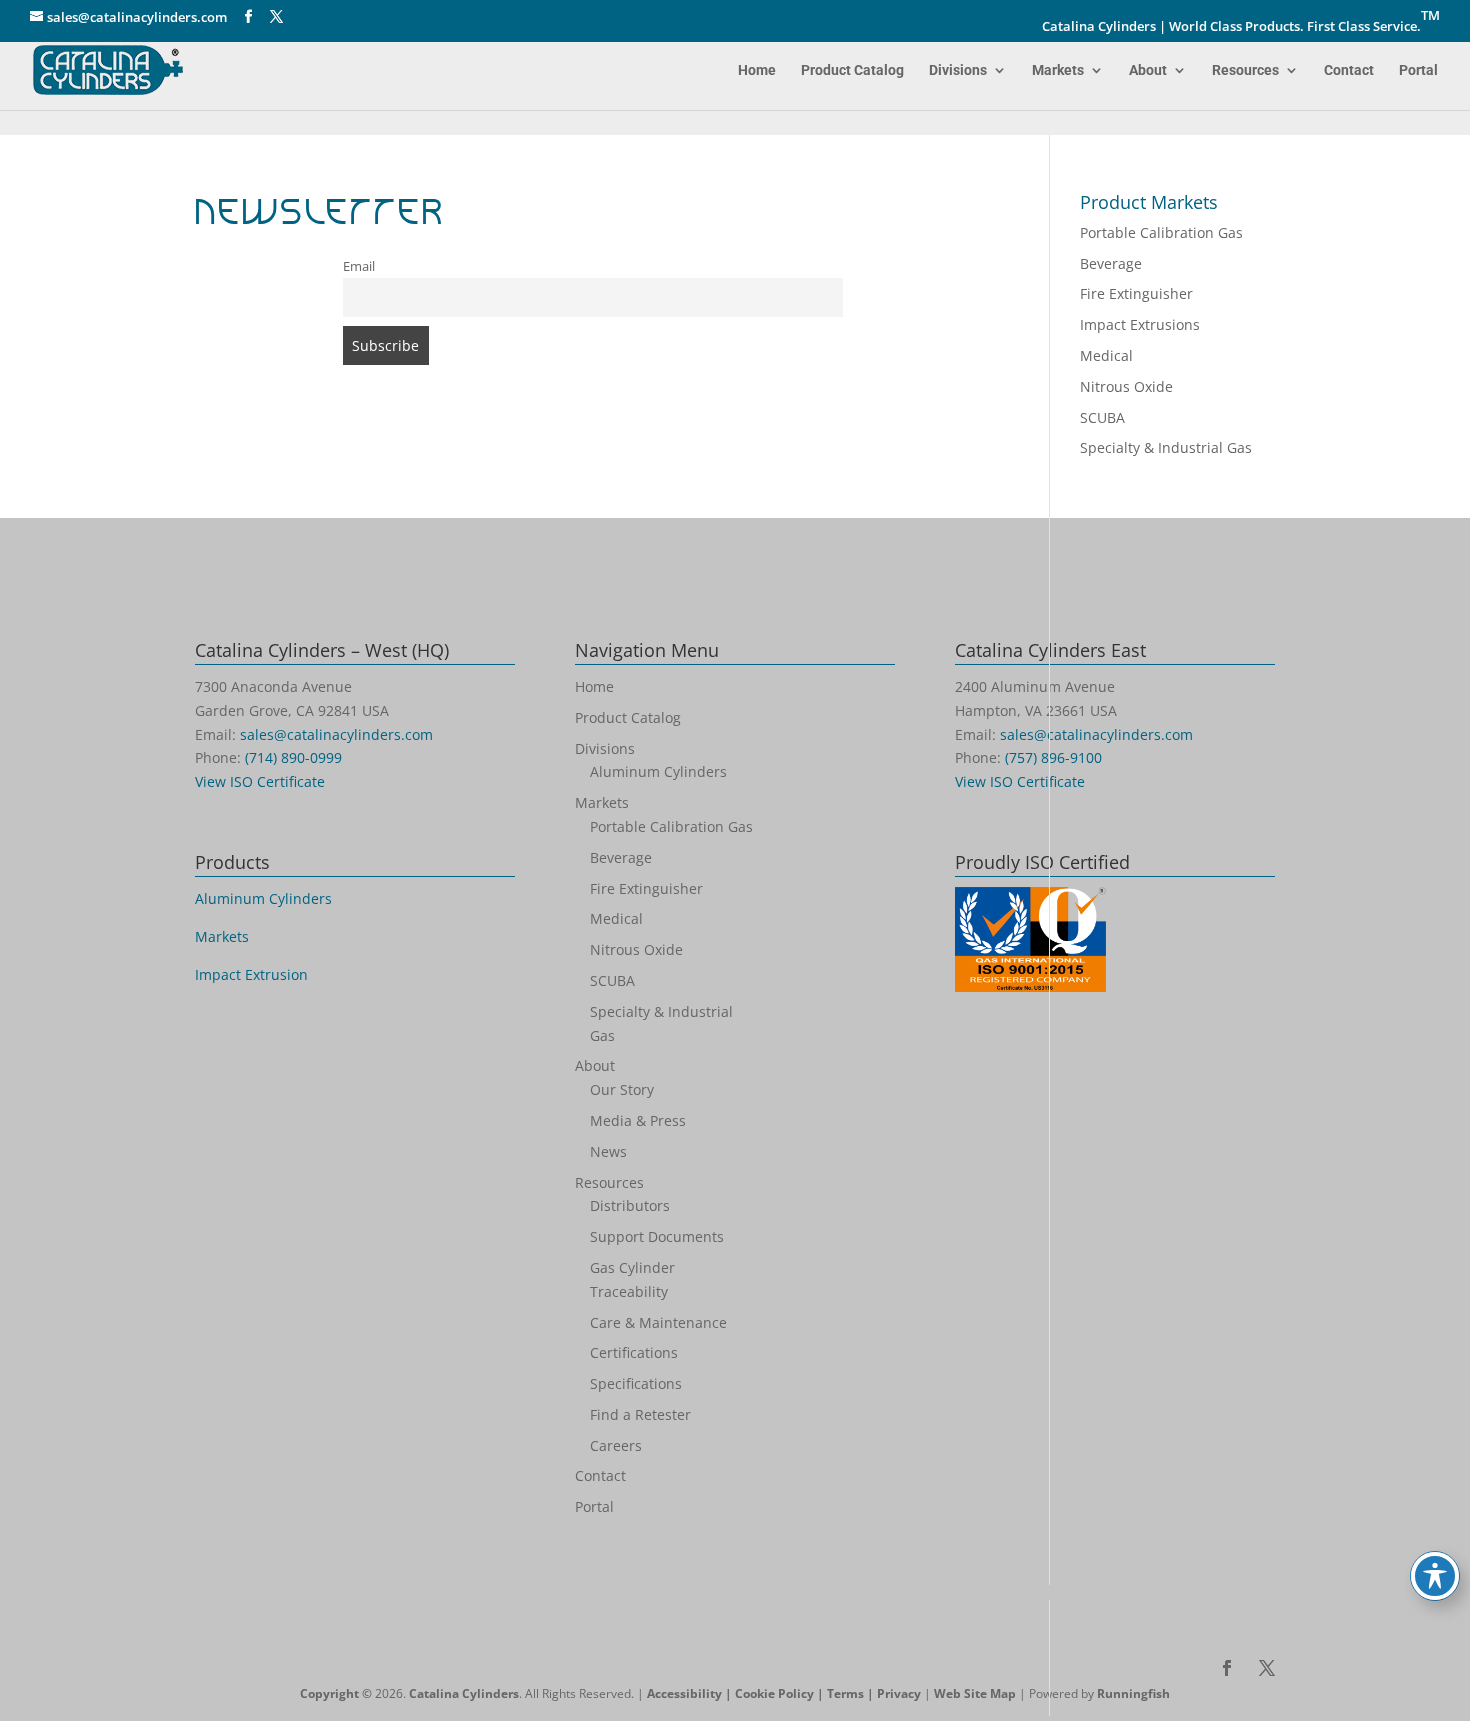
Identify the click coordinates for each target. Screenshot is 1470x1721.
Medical (1106, 355)
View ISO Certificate (260, 781)
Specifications (636, 1383)
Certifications (634, 1352)
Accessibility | (691, 1693)
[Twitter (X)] (276, 17)
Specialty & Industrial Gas (1166, 447)
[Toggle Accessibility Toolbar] (1435, 1576)
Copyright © (336, 1693)
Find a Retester (640, 1414)
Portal (1418, 70)
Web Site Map (975, 1693)
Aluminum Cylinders (263, 898)
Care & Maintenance (658, 1322)
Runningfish (1133, 1693)
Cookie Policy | (781, 1693)
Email (359, 266)
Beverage (1111, 263)
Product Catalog (852, 70)
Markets (1058, 70)
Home (757, 70)
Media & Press (638, 1120)
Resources (1245, 70)
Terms (845, 1693)
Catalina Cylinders (464, 1693)
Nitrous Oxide (1126, 386)
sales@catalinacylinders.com (336, 734)
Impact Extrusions (1140, 324)
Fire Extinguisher (1136, 293)
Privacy (899, 1693)
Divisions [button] (958, 70)
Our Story (622, 1089)
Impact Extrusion (251, 974)
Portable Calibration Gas (1161, 232)
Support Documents (657, 1236)
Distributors (630, 1205)
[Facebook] (248, 17)
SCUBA (1102, 417)
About (1148, 70)
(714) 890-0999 (293, 757)
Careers (616, 1445)
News (608, 1151)
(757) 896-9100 (1053, 757)
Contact (1349, 70)
